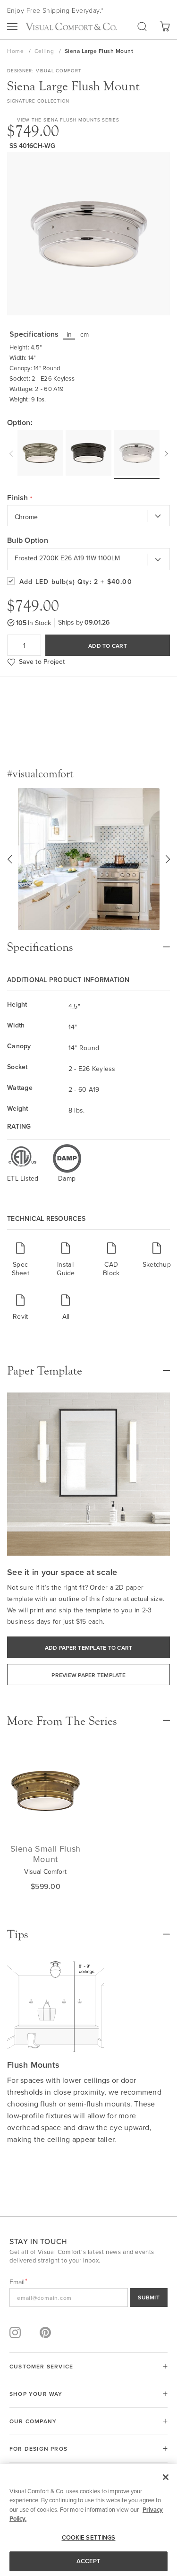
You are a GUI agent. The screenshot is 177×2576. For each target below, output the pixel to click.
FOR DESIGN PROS (38, 2449)
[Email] (88, 2298)
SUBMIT (149, 2297)
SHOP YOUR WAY (36, 2394)
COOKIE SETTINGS (89, 2537)
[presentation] (12, 452)
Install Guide (66, 1268)
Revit (20, 1316)
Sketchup (157, 1264)
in (69, 334)
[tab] (88, 942)
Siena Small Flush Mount (46, 1854)
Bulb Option (28, 540)
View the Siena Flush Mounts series (68, 120)
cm (85, 334)
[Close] (166, 2477)
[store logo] (71, 26)
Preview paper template (88, 1675)
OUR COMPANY (33, 2421)
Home (16, 51)
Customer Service (41, 2366)
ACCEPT (89, 2561)
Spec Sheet (21, 1268)
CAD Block (111, 1268)
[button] (9, 859)
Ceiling (45, 51)
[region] (88, 2520)
